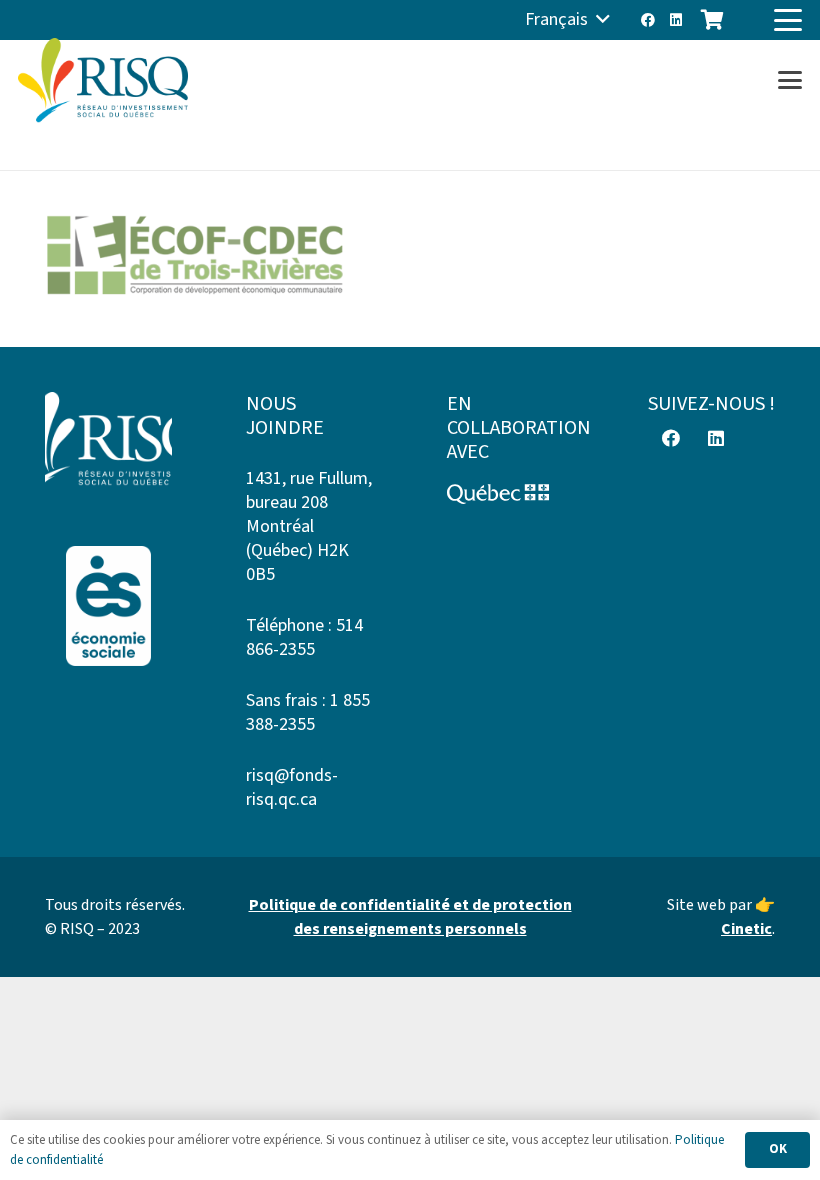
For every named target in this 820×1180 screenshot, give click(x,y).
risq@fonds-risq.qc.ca (292, 787)
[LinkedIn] (676, 20)
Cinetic (746, 929)
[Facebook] (648, 20)
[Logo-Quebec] (510, 494)
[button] (567, 20)
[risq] (103, 80)
